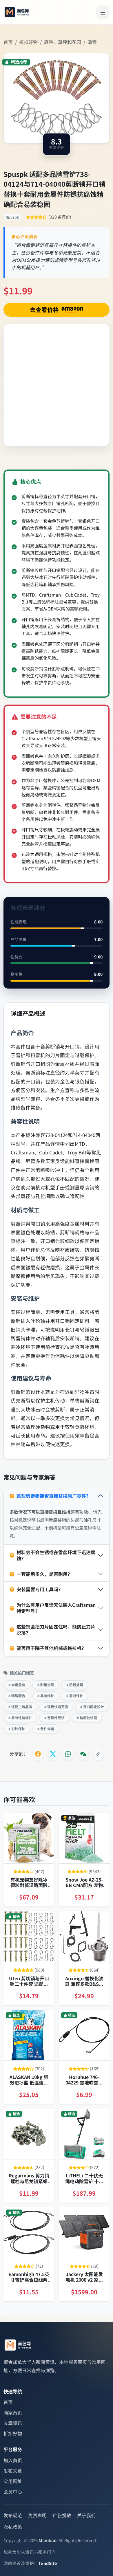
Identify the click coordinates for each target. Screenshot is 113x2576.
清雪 (92, 42)
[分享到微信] (83, 1754)
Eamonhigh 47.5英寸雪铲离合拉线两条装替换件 (29, 2280)
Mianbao (48, 2540)
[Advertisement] (57, 385)
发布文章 (13, 2471)
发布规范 (13, 2515)
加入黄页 (13, 2460)
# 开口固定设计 (92, 1707)
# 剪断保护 (75, 1696)
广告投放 (62, 2515)
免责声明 (37, 2515)
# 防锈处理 (75, 1685)
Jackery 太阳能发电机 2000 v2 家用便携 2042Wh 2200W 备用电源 (84, 2282)
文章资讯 (13, 2423)
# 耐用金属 (46, 1685)
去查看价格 (45, 310)
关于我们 (86, 2515)
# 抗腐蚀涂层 (87, 1718)
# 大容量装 (17, 1685)
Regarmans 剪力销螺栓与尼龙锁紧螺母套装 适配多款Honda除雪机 (29, 2184)
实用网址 (13, 2481)
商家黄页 (13, 2412)
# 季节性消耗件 (20, 1718)
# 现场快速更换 (56, 1707)
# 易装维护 (46, 1696)
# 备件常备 (46, 1729)
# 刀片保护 (17, 1729)
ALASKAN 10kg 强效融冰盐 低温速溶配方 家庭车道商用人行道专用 (29, 2085)
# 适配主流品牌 (20, 1707)
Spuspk (12, 217)
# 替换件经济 (54, 1718)
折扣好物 (28, 42)
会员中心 (13, 2491)
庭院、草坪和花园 (63, 42)
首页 (8, 42)
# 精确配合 (17, 1696)
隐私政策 (13, 2527)
